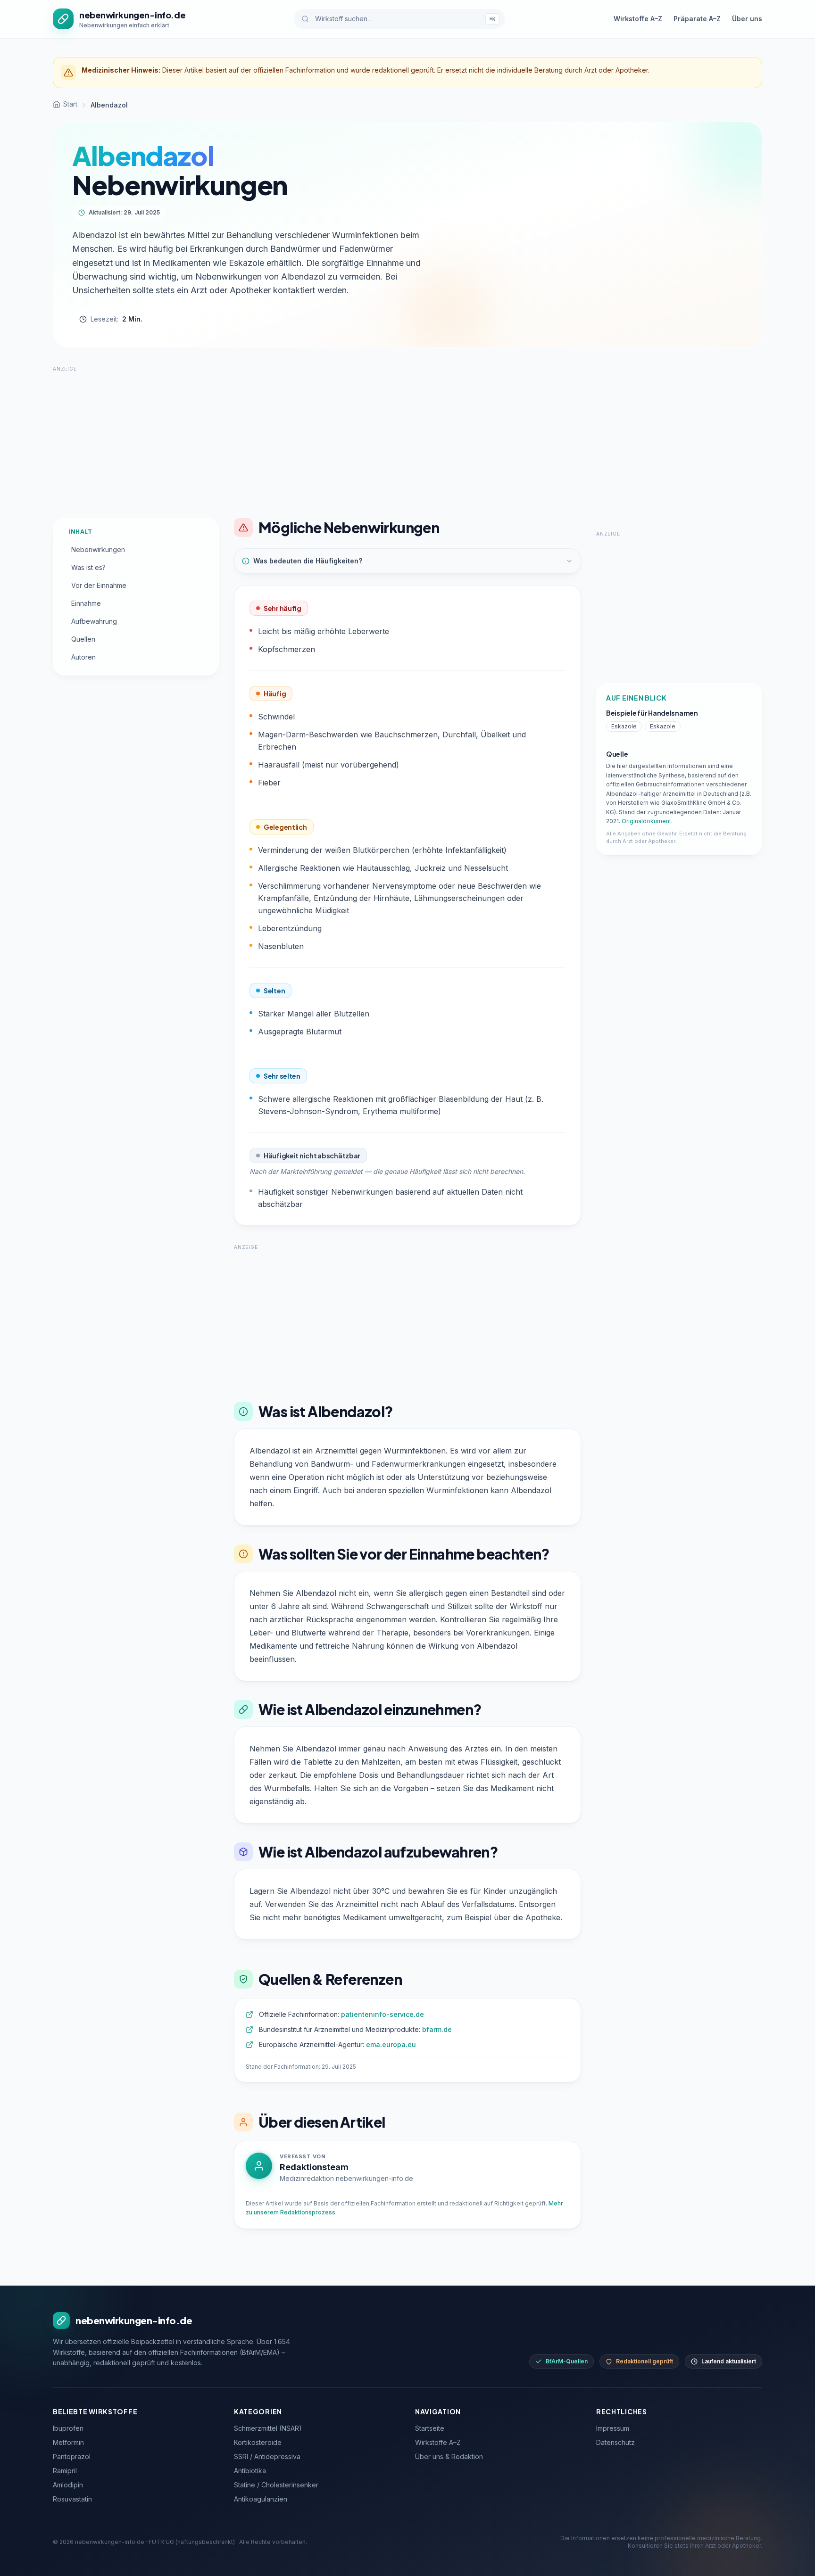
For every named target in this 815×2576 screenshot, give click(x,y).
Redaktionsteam (314, 2167)
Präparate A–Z (697, 19)
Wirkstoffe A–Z (638, 19)
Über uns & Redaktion (449, 2456)
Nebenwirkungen (98, 549)
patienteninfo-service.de (383, 2014)
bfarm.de (437, 2029)
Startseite (430, 2428)
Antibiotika (250, 2471)
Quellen (83, 639)
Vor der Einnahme (99, 585)
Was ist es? (88, 567)
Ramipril (65, 2471)
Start (70, 104)
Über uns (747, 19)
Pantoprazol (72, 2456)
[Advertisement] (407, 439)
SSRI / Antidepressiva (267, 2456)
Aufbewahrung (94, 621)
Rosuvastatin (72, 2499)
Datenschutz (615, 2442)
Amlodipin (68, 2485)
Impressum (613, 2428)
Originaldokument (646, 821)
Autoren (83, 657)
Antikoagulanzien (261, 2499)
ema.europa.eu (391, 2044)
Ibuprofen (68, 2428)
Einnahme (86, 603)
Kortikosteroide (258, 2442)
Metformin (68, 2442)
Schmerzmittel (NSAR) (268, 2428)
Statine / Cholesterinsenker (276, 2485)
